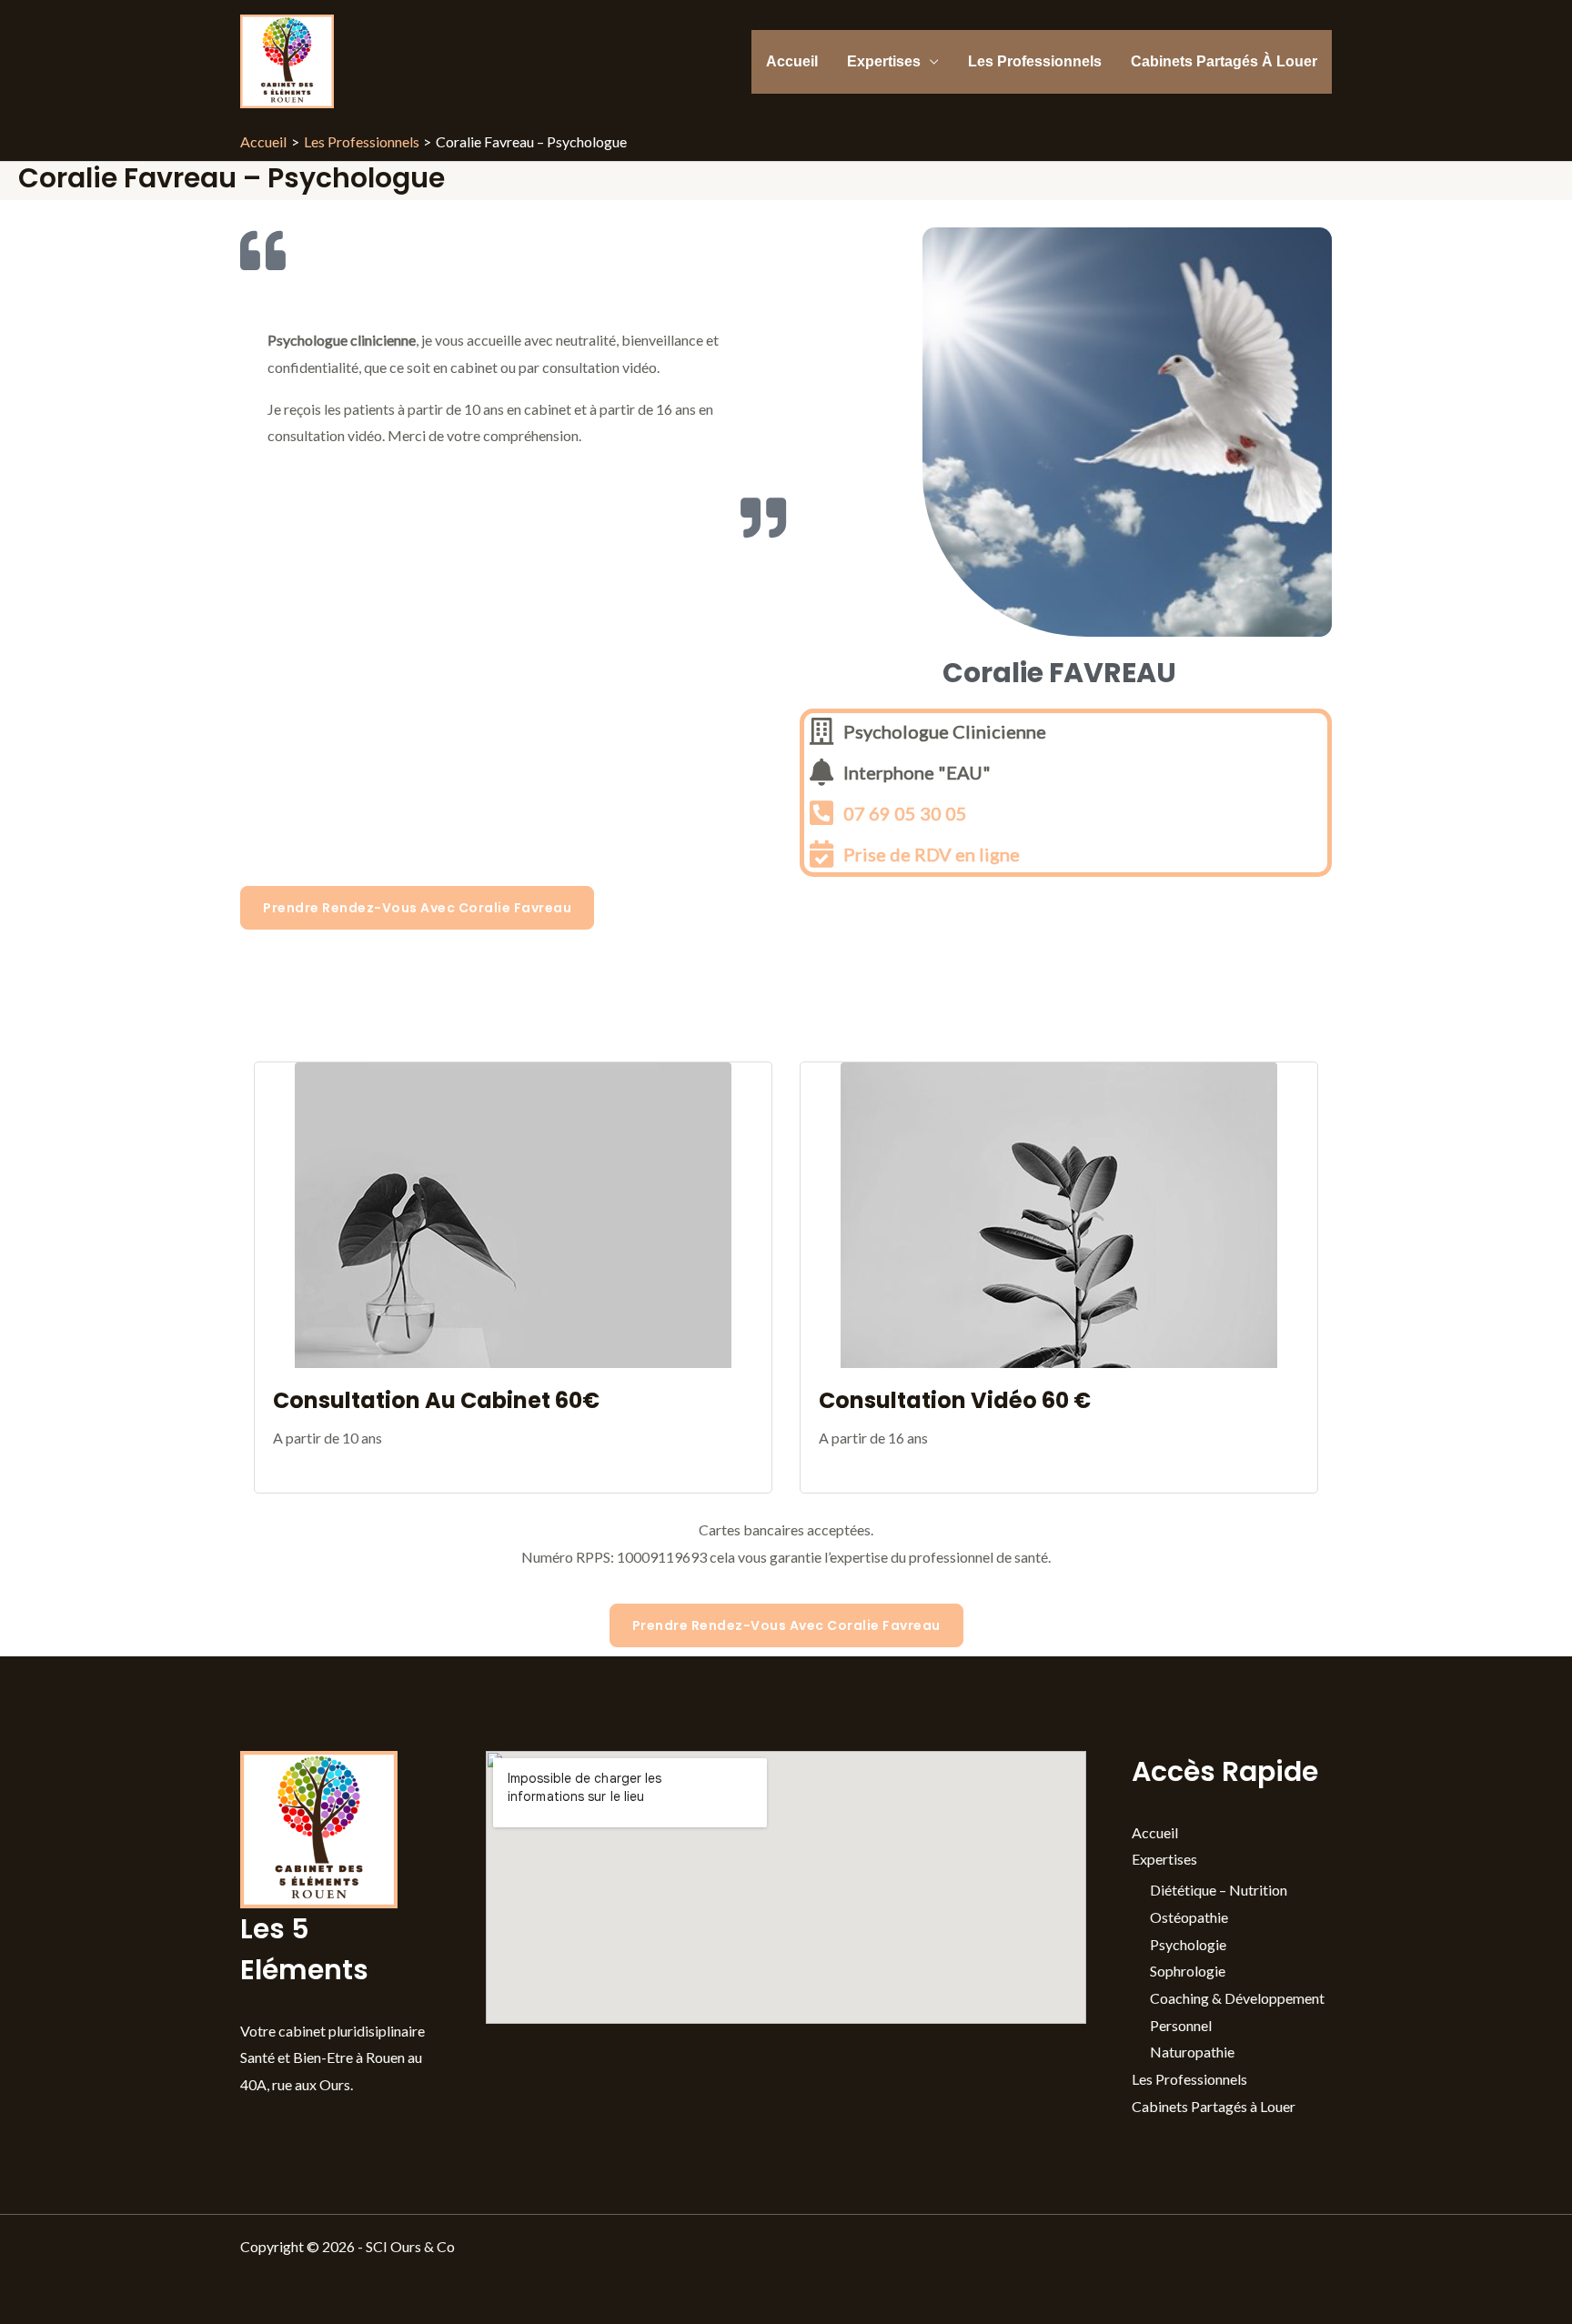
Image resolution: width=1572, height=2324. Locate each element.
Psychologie (1188, 1944)
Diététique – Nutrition (1219, 1890)
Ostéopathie (1189, 1917)
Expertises (884, 61)
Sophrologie (1188, 1971)
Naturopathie (1192, 2052)
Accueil (792, 61)
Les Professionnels (1035, 61)
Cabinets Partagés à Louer (1224, 61)
